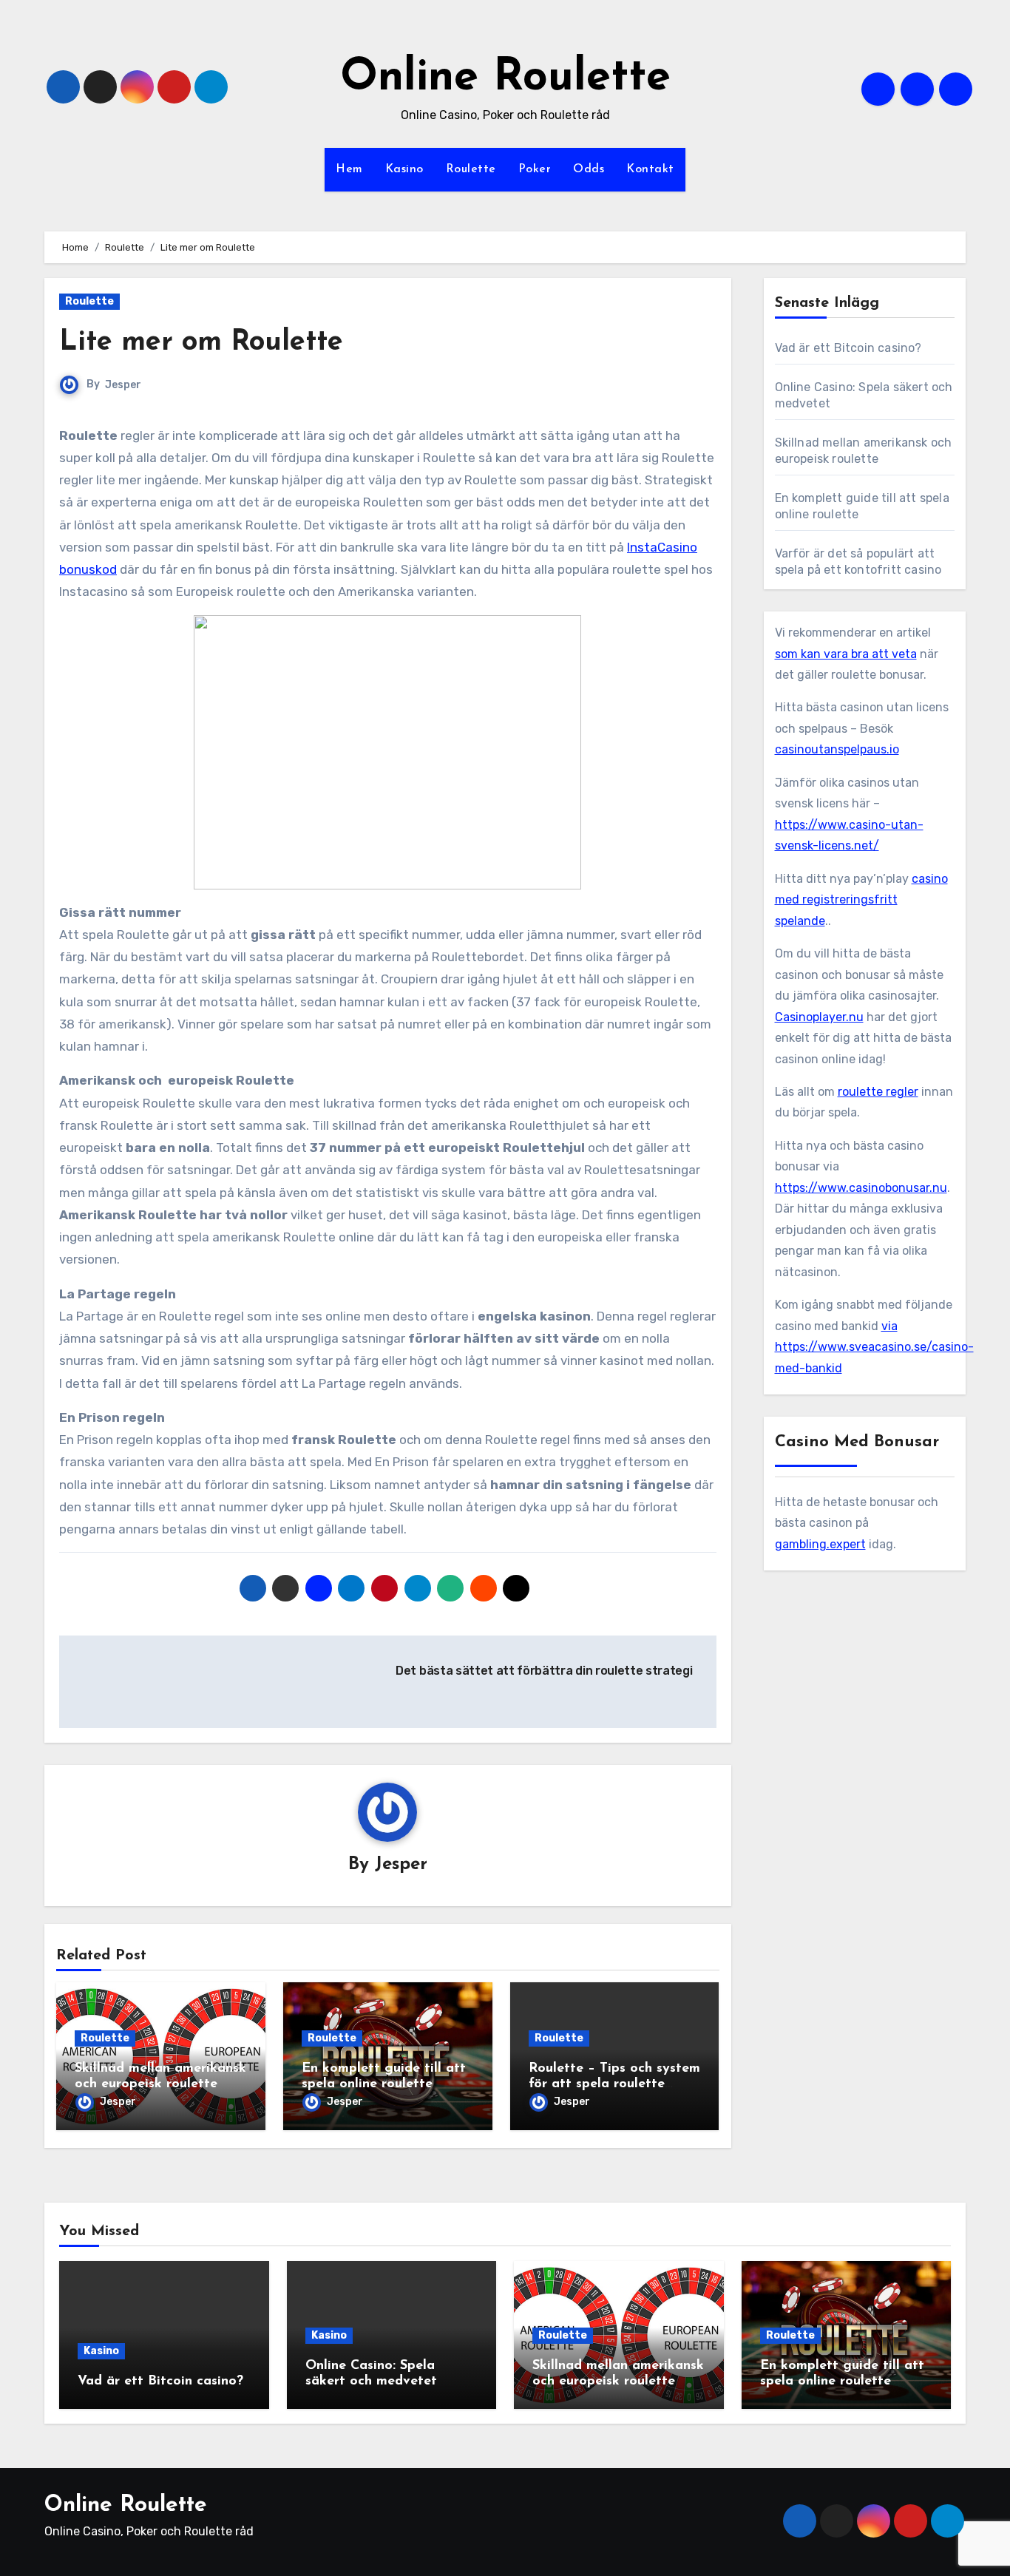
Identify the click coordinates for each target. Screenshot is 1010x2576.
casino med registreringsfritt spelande (861, 900)
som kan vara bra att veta (846, 654)
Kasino (404, 169)
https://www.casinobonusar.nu (861, 1188)
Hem (349, 169)
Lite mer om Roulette (201, 343)
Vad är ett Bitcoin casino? (848, 348)
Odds (589, 169)
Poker (535, 169)
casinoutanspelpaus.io (837, 749)
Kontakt (650, 169)
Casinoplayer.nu (819, 1017)
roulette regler (878, 1092)
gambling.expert (820, 1544)
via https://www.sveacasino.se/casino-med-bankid (874, 1347)
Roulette (471, 169)
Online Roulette (505, 78)
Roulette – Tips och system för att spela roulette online (614, 2085)
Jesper (123, 385)
